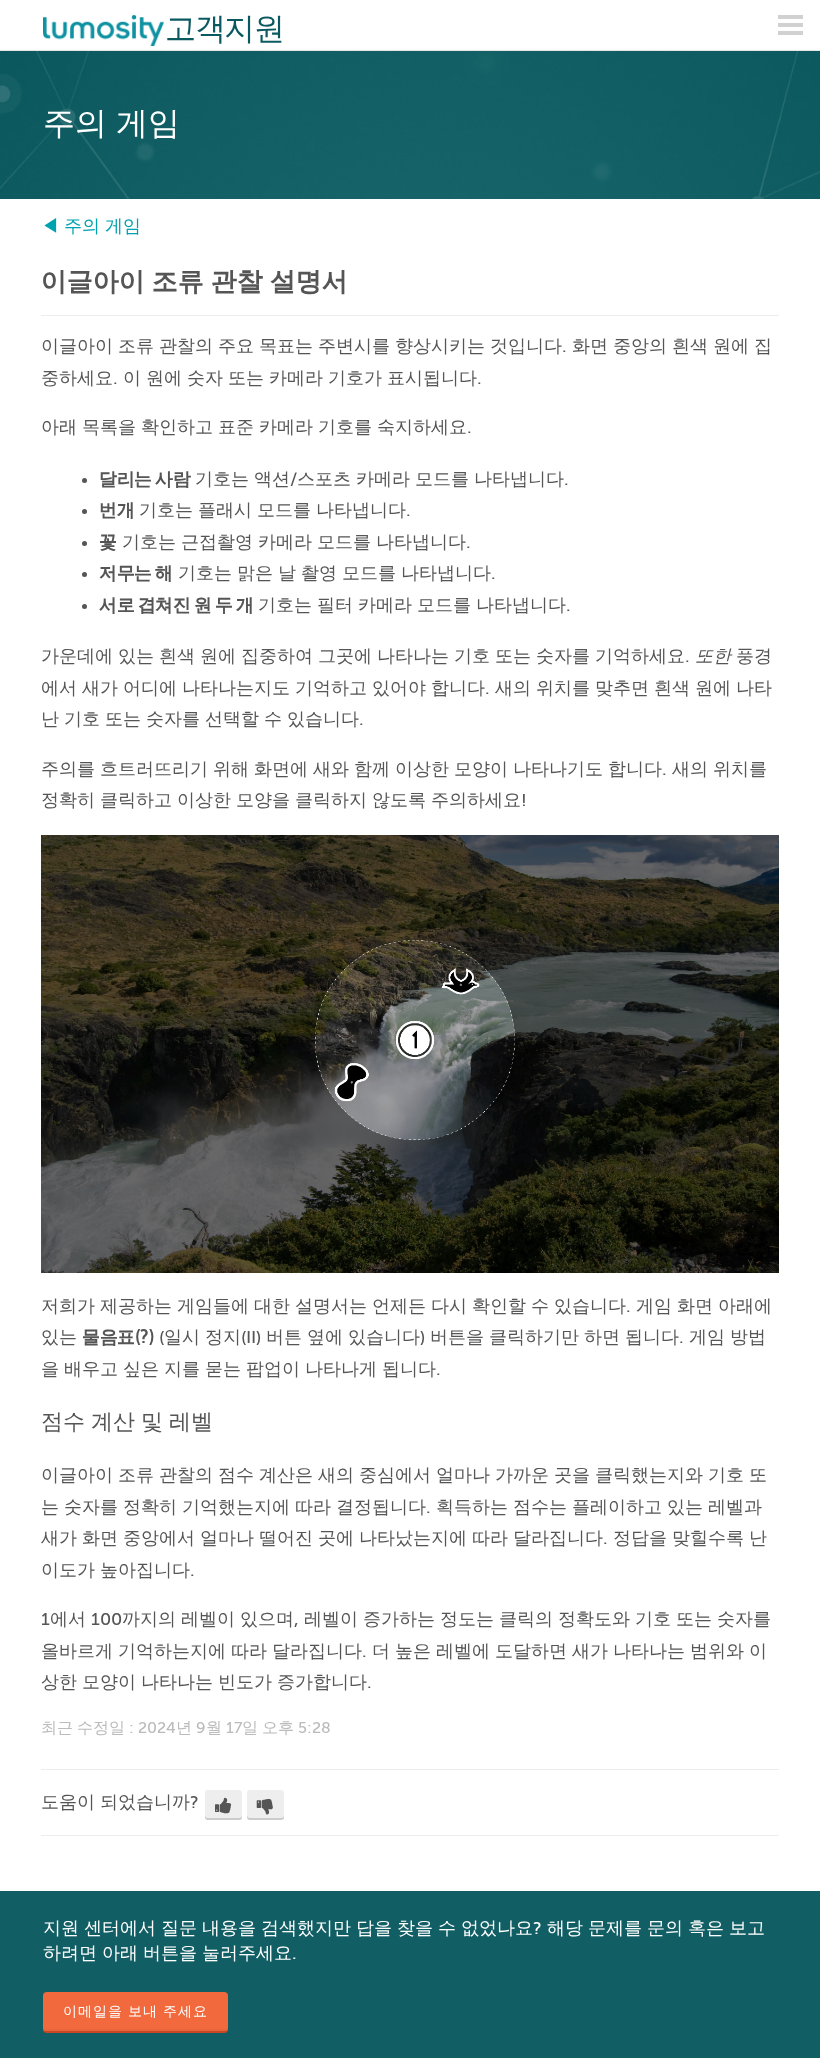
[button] (223, 1805)
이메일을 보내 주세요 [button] (135, 2011)
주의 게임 (102, 226)
